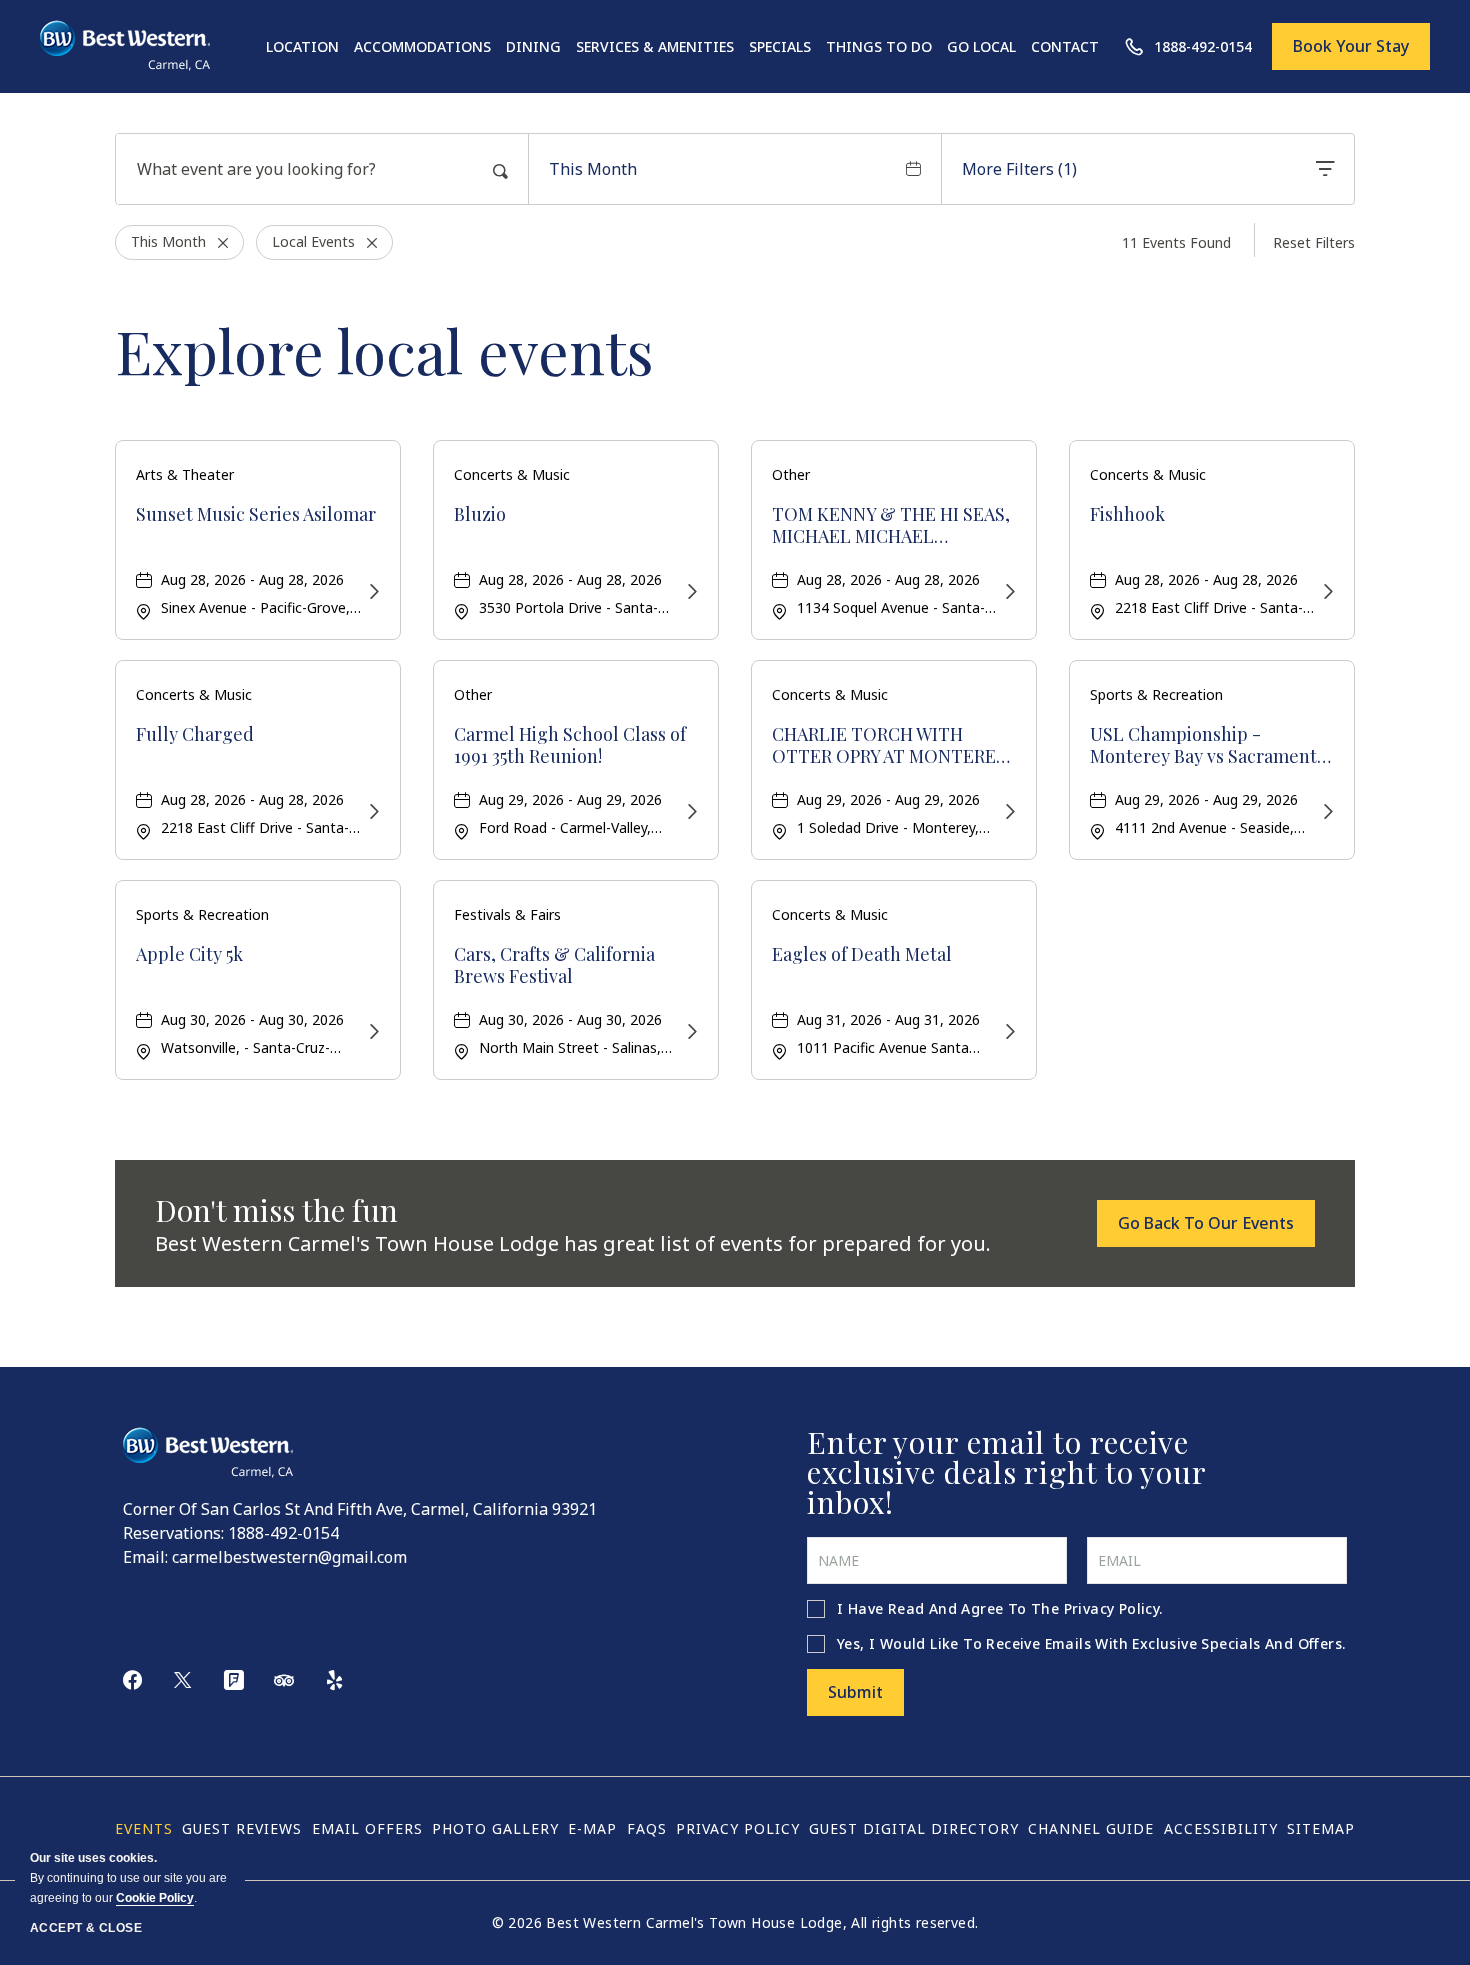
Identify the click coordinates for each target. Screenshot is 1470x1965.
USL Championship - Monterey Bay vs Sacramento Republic (1208, 745)
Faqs (647, 1828)
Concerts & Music (512, 474)
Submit (855, 1692)
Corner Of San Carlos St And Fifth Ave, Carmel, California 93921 (360, 1509)
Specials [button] (780, 46)
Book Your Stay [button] (1351, 46)
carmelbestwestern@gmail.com (289, 1557)
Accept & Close (86, 1928)
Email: (145, 1557)
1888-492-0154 (283, 1533)
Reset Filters (1314, 242)
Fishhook (1127, 515)
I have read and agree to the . (1000, 1608)
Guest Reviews (242, 1828)
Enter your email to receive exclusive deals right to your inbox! (1006, 1472)
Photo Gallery (495, 1828)
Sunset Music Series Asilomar (256, 515)
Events (144, 1828)
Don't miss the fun (276, 1210)
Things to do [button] (879, 46)
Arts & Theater (185, 474)
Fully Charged (195, 735)
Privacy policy (738, 1828)
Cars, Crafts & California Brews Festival (554, 965)
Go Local (981, 46)
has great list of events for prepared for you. (573, 1243)
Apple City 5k (189, 955)
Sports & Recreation (1156, 694)
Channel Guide (1091, 1828)
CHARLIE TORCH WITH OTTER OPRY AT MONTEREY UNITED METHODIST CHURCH (889, 745)
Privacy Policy (1112, 1608)
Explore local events (384, 350)
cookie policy (155, 1898)
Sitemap (1321, 1828)
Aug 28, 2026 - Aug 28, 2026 (252, 579)
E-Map (592, 1828)
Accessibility (1221, 1828)
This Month (593, 169)
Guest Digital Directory (914, 1828)
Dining (533, 46)
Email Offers (367, 1828)
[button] (1206, 1223)
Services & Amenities (655, 46)
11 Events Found (1176, 242)
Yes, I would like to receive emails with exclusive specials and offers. (1091, 1643)
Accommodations (422, 46)
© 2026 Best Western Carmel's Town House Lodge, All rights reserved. (735, 1922)
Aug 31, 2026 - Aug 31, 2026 (888, 1019)
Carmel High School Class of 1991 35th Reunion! (570, 745)
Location (302, 46)
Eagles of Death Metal (862, 955)
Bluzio (480, 515)
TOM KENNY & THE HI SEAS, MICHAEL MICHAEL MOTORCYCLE (891, 525)
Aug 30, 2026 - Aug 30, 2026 (252, 1019)
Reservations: (173, 1533)
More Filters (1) (1019, 169)
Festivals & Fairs (507, 914)
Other (791, 474)
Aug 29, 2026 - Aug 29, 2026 (570, 799)
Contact (1065, 46)
